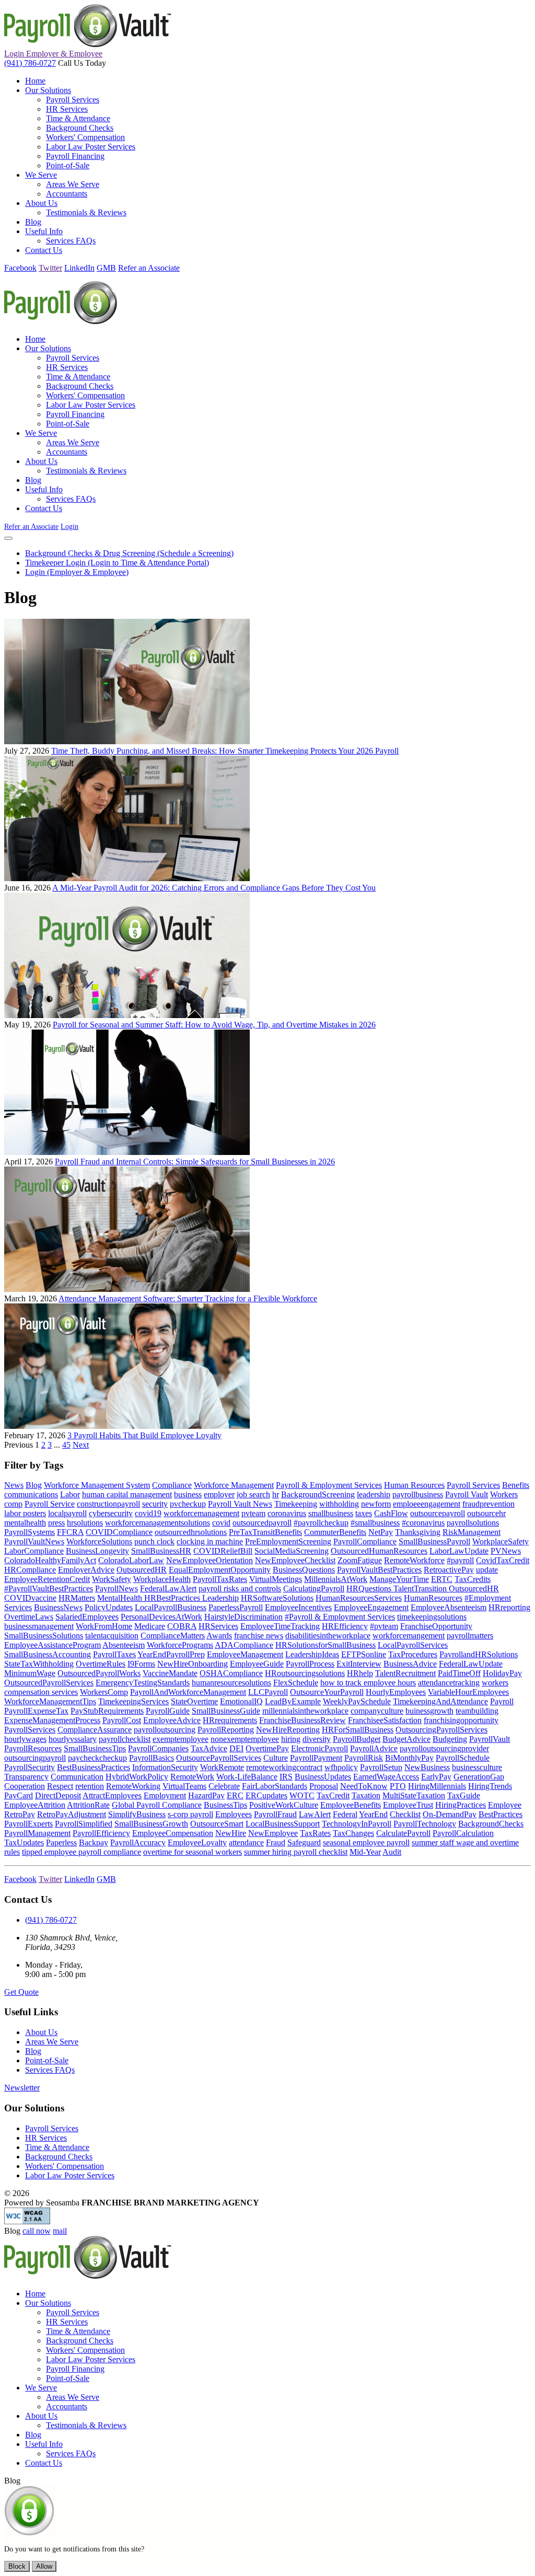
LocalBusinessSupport (283, 1824)
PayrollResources (33, 1748)
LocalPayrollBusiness (171, 1607)
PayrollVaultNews (34, 1541)
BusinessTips (225, 1805)
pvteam (253, 1513)
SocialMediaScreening (292, 1551)
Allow (44, 2566)
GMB (106, 268)
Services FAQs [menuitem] (71, 241)
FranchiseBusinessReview (303, 1720)
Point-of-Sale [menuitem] (68, 165)
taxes (364, 1513)
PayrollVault (490, 1739)
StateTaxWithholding (39, 1664)
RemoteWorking (133, 1786)
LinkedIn (79, 268)
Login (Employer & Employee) (77, 572)
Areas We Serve (52, 2042)
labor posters (25, 1513)
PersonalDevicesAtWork (161, 1617)
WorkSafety (112, 1579)
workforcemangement (409, 1636)
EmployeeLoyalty (197, 1843)
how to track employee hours (368, 1683)
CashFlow (391, 1513)
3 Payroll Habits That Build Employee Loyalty (144, 1435)
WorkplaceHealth (162, 1579)
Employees (234, 1814)
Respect (60, 1786)
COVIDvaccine (30, 1598)
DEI (236, 1748)
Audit (392, 1852)
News (14, 1485)
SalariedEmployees (87, 1617)
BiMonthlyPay (409, 1758)
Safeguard (304, 1843)
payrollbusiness (418, 1494)
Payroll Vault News (240, 1504)
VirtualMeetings (276, 1579)
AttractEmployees (112, 1795)
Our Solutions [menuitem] (48, 90)
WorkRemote (222, 1767)
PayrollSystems (30, 1532)
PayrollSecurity (30, 1767)
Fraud (276, 1843)
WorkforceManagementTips (50, 1701)
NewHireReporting (288, 1730)
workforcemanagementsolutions (158, 1523)
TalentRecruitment (405, 1673)
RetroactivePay (449, 1570)
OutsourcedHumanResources (379, 1551)
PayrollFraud (275, 1814)
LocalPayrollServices (413, 1645)
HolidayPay (502, 1673)
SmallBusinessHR (161, 1551)
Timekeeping (296, 1504)
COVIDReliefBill (223, 1551)
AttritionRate (88, 1805)
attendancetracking (449, 1683)
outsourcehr (486, 1513)
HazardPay (206, 1795)
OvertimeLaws (29, 1617)
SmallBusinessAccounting (48, 1654)
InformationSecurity (165, 1767)
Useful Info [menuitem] (44, 231)
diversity (317, 1739)
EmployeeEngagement (371, 1607)
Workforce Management (234, 1485)
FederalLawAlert (168, 1589)
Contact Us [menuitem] (44, 250)
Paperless (61, 1843)
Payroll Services (473, 1485)
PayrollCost (122, 1720)
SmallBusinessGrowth (151, 1824)
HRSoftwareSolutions (277, 1598)
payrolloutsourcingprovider (444, 1748)
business (188, 1494)
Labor (70, 1494)
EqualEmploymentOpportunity (220, 1570)
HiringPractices (461, 1805)
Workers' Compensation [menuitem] (85, 137)
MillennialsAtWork (336, 1579)
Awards (219, 1636)
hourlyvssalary (73, 1739)
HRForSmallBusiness (358, 1730)
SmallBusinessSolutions (44, 1636)
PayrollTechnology (425, 1824)
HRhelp (360, 1673)
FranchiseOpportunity (436, 1626)
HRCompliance (30, 1570)
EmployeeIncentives (298, 1607)
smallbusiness (331, 1513)
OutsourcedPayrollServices (49, 1683)
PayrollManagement (37, 1833)
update (487, 1570)
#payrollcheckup (321, 1523)
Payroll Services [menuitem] (73, 100)
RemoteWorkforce (414, 1560)
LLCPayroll (268, 1692)
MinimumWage (30, 1673)
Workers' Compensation (65, 2166)
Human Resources (414, 1485)
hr (276, 1494)
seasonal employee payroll (366, 1843)
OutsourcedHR (142, 1570)
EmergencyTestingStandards (143, 1683)
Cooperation (25, 1786)
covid (221, 1523)
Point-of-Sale (47, 2060)
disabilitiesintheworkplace (328, 1636)
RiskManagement (472, 1532)
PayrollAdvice (374, 1748)
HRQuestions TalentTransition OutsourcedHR (423, 1589)
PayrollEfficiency (101, 1833)
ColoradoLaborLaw (131, 1560)
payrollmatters (470, 1636)
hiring (291, 1739)
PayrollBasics (152, 1758)
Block (17, 2566)
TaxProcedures (413, 1654)
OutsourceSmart (217, 1824)
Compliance (172, 1485)
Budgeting (450, 1739)
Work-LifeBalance (247, 1777)
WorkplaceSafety (501, 1541)
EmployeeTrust (408, 1805)
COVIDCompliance (119, 1532)
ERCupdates (266, 1795)
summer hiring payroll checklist (296, 1852)
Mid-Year (365, 1852)
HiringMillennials (437, 1786)
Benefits (516, 1485)
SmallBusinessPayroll (434, 1541)
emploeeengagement (427, 1504)
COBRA (182, 1626)
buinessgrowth (429, 1711)
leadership (374, 1494)
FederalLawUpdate (471, 1664)
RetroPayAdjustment (72, 1814)
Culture (276, 1758)
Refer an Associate (149, 268)
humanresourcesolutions (231, 1683)
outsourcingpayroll (35, 1758)
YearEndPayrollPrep (171, 1654)
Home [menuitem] (35, 81)
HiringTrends (490, 1786)
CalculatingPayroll (314, 1589)
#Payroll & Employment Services (340, 1617)
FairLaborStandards (275, 1786)
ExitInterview (359, 1664)
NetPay (381, 1532)
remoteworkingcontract (284, 1767)
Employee (505, 1805)
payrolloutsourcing (165, 1730)
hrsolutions (85, 1523)
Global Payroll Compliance (157, 1805)
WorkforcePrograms (180, 1645)
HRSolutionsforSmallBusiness (325, 1645)
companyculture (377, 1711)
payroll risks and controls (240, 1589)
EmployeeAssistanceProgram (53, 1645)
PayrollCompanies (158, 1748)
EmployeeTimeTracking (280, 1626)
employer (219, 1494)
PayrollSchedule (463, 1758)
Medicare (150, 1626)
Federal (345, 1814)
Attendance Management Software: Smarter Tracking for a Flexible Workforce (188, 1298)
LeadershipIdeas (312, 1654)
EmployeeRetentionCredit (47, 1579)
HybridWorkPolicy (137, 1777)
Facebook (20, 268)
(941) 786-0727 (30, 63)
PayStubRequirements (107, 1711)
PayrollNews (117, 1589)
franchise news (259, 1636)
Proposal (324, 1786)
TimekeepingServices (133, 1701)
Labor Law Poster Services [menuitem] (91, 147)
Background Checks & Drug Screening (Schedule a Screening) (129, 553)
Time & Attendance (57, 2147)
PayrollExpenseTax (36, 1711)
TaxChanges (353, 1833)
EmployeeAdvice (172, 1720)
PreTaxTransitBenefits (265, 1532)
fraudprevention (489, 1504)
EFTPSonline (364, 1654)
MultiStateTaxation (414, 1795)
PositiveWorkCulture (284, 1805)
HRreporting (509, 1607)
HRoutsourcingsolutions (305, 1673)
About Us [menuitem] (41, 203)
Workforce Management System (97, 1485)
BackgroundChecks (491, 1824)
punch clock (154, 1541)
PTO (398, 1786)
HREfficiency (345, 1626)
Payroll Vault (467, 1494)
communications (31, 1494)
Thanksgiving (418, 1532)
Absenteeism (124, 1645)
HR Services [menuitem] (67, 109)
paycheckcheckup (97, 1758)
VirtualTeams (184, 1786)
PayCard (19, 1795)
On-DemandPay (450, 1814)
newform (376, 1504)
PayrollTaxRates (220, 1579)
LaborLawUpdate (459, 1551)
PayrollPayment (316, 1758)
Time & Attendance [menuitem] (78, 118)
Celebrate (224, 1786)
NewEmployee (273, 1833)
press (56, 1523)
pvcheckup (188, 1504)
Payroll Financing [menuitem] (75, 156)
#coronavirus (423, 1523)
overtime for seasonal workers (193, 1852)
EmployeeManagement (245, 1654)
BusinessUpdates (323, 1777)
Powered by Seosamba (132, 2203)
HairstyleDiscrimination (243, 1617)
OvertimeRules (101, 1664)
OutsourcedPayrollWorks (99, 1673)
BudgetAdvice (406, 1739)
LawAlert (315, 1814)
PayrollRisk (364, 1758)
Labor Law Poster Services (70, 2175)
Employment (165, 1795)
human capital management (127, 1494)
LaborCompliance (34, 1551)
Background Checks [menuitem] (80, 128)
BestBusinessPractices (94, 1767)
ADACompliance (244, 1645)
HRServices (218, 1626)
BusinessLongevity (97, 1551)
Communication (77, 1777)
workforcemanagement (201, 1513)
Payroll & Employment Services (329, 1485)
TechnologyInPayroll (357, 1824)
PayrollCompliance (365, 1541)
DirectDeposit (58, 1795)
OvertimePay (267, 1748)
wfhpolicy (341, 1767)
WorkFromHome (104, 1626)
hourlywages (25, 1739)
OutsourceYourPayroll (327, 1692)
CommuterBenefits (335, 1532)
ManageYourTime (399, 1579)
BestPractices (501, 1814)
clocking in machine (210, 1541)
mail (60, 2231)
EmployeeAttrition (35, 1805)
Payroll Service (50, 1504)
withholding (339, 1504)
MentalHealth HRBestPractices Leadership (168, 1598)
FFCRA (70, 1532)
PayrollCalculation (463, 1833)
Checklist (405, 1814)
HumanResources (433, 1598)
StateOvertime (194, 1701)
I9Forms (141, 1664)
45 (66, 1445)
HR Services (46, 2138)
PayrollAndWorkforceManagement (188, 1692)
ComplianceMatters (173, 1636)
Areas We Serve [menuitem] (73, 184)
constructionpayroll (108, 1504)
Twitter (50, 268)
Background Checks (59, 2157)
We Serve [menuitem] (41, 175)
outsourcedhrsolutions (191, 1532)
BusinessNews (58, 1607)
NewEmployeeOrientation (210, 1560)
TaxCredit (333, 1795)
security (155, 1504)
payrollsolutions (473, 1523)
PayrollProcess (310, 1664)
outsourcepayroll (438, 1513)
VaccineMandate (170, 1673)
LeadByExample (293, 1701)
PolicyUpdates (109, 1607)
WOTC (302, 1795)
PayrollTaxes (114, 1654)
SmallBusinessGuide (226, 1711)
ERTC (442, 1579)
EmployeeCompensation (173, 1833)
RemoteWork (192, 1777)
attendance (246, 1843)
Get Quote (21, 1992)
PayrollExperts (28, 1824)
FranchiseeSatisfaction (385, 1720)
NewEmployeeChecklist (295, 1560)
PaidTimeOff (459, 1673)
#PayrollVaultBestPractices (49, 1589)
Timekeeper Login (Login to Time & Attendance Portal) (117, 563)
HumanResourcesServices (359, 1598)
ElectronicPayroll (319, 1748)
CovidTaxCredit (503, 1560)
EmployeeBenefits (351, 1805)
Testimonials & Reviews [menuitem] (86, 212)
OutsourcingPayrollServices (441, 1730)
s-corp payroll (190, 1814)
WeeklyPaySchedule (357, 1701)
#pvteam (384, 1626)
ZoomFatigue (360, 1560)
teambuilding (477, 1711)
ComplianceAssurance (95, 1730)
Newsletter (22, 2088)
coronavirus (287, 1513)
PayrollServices (30, 1730)
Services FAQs (50, 2070)
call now (37, 2231)
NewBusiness (427, 1767)
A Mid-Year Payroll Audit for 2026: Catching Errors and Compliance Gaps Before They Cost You (214, 888)
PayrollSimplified (84, 1824)
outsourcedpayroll (262, 1523)
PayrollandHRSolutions (479, 1654)
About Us (41, 2032)
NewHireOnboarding (193, 1664)
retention (90, 1786)
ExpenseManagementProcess (52, 1720)
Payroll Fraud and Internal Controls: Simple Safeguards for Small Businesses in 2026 (195, 1162)
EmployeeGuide (257, 1664)
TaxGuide (464, 1795)
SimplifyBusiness (137, 1814)
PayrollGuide (168, 1711)
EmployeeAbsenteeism (449, 1607)
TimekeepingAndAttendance (440, 1701)
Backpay (94, 1843)
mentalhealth (25, 1523)
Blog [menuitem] (33, 222)
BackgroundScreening (318, 1494)
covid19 (148, 1513)
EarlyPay (436, 1777)
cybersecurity (111, 1513)
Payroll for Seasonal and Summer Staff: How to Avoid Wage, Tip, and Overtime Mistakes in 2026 (214, 1025)
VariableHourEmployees (468, 1692)
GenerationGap (479, 1777)
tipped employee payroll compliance (82, 1852)
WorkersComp (104, 1692)
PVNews (506, 1551)
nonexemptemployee (245, 1739)
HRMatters (77, 1598)
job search (253, 1494)
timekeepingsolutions (432, 1617)
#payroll (460, 1560)
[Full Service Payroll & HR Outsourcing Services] (88, 44)
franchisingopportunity (461, 1720)
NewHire (231, 1833)
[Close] (8, 538)
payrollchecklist (125, 1739)
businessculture (477, 1767)
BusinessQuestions (304, 1570)
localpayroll (67, 1513)
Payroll (502, 1701)
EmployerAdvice (86, 1570)
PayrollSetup (381, 1767)
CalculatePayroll (403, 1833)
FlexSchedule (296, 1683)
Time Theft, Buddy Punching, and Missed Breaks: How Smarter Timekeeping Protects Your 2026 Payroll (225, 751)
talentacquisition (112, 1636)
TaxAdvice (209, 1748)
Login (53, 54)
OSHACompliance (231, 1673)
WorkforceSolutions (99, 1541)
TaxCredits (473, 1579)
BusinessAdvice (410, 1664)
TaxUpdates (24, 1843)
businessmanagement (39, 1626)
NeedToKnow (364, 1786)
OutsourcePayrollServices (219, 1758)
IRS (286, 1777)
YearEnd (373, 1814)
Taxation (366, 1795)
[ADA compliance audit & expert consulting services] (27, 2221)
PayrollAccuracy (138, 1843)
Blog (34, 1485)
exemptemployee (181, 1739)
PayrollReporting (226, 1730)
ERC (235, 1795)
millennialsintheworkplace (305, 1711)
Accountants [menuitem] (67, 194)
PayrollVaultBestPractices (379, 1570)
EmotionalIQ (241, 1701)
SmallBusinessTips (95, 1748)
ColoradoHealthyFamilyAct (50, 1560)
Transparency (26, 1777)
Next (81, 1445)
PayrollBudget (357, 1739)
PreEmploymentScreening (288, 1541)
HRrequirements (230, 1720)
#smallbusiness (375, 1523)
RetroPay (20, 1814)
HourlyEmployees (396, 1692)
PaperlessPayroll (236, 1607)
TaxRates (315, 1833)
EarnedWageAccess (386, 1777)
